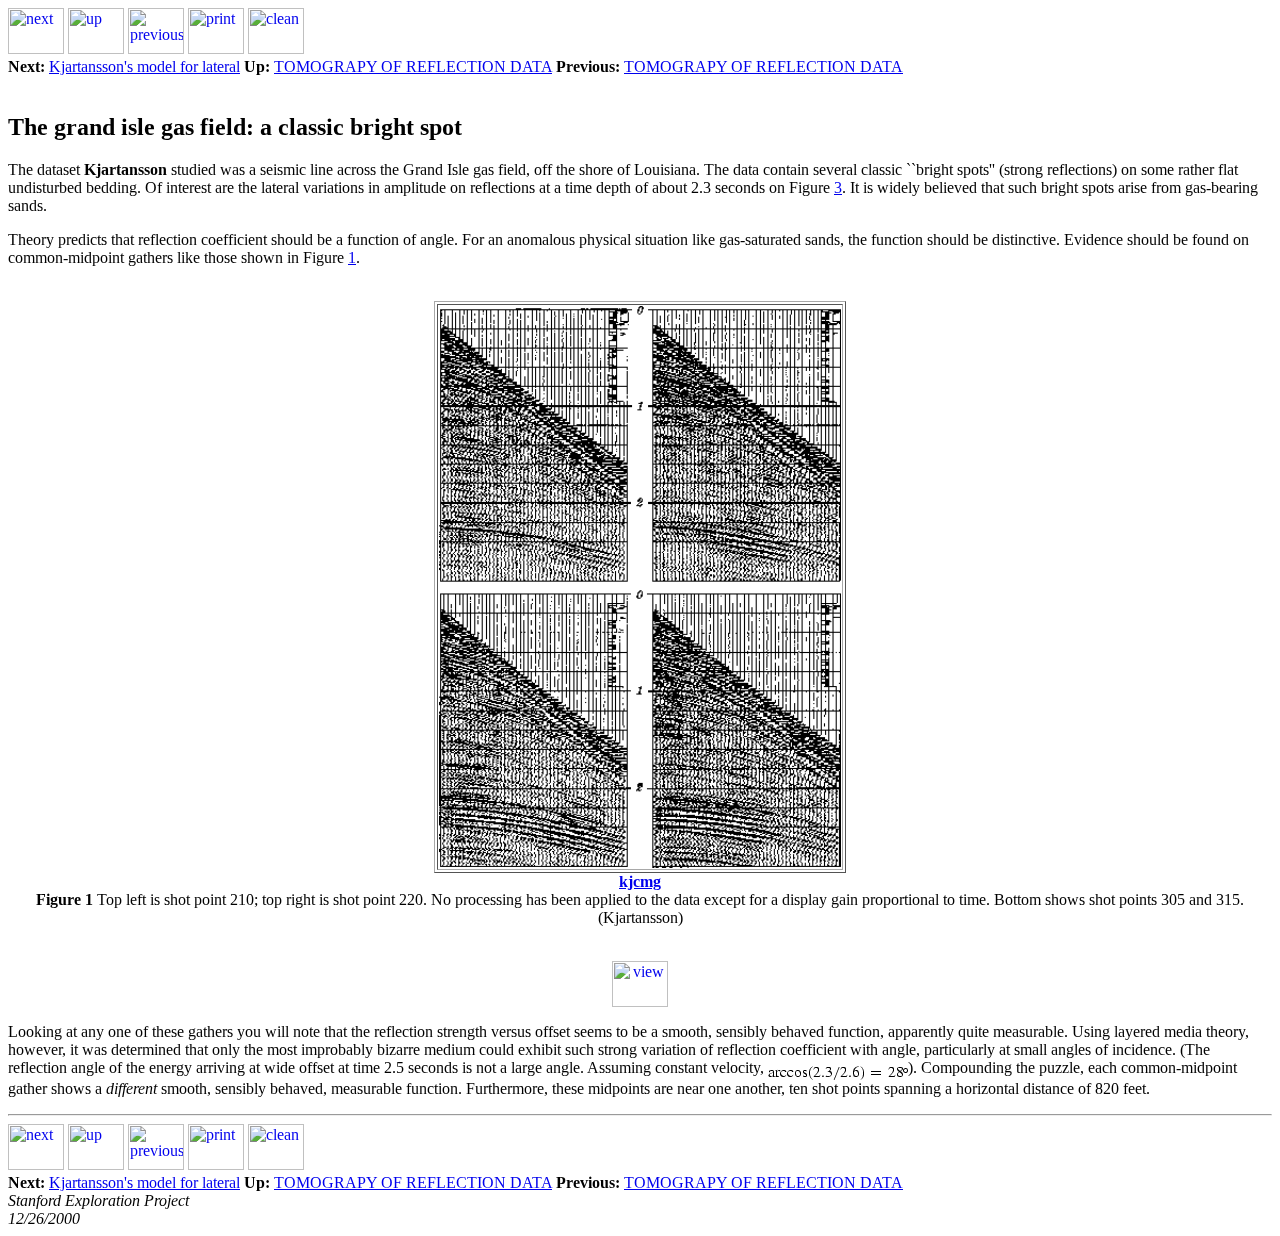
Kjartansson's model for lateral (144, 66)
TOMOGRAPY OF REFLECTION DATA (413, 66)
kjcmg (640, 881)
